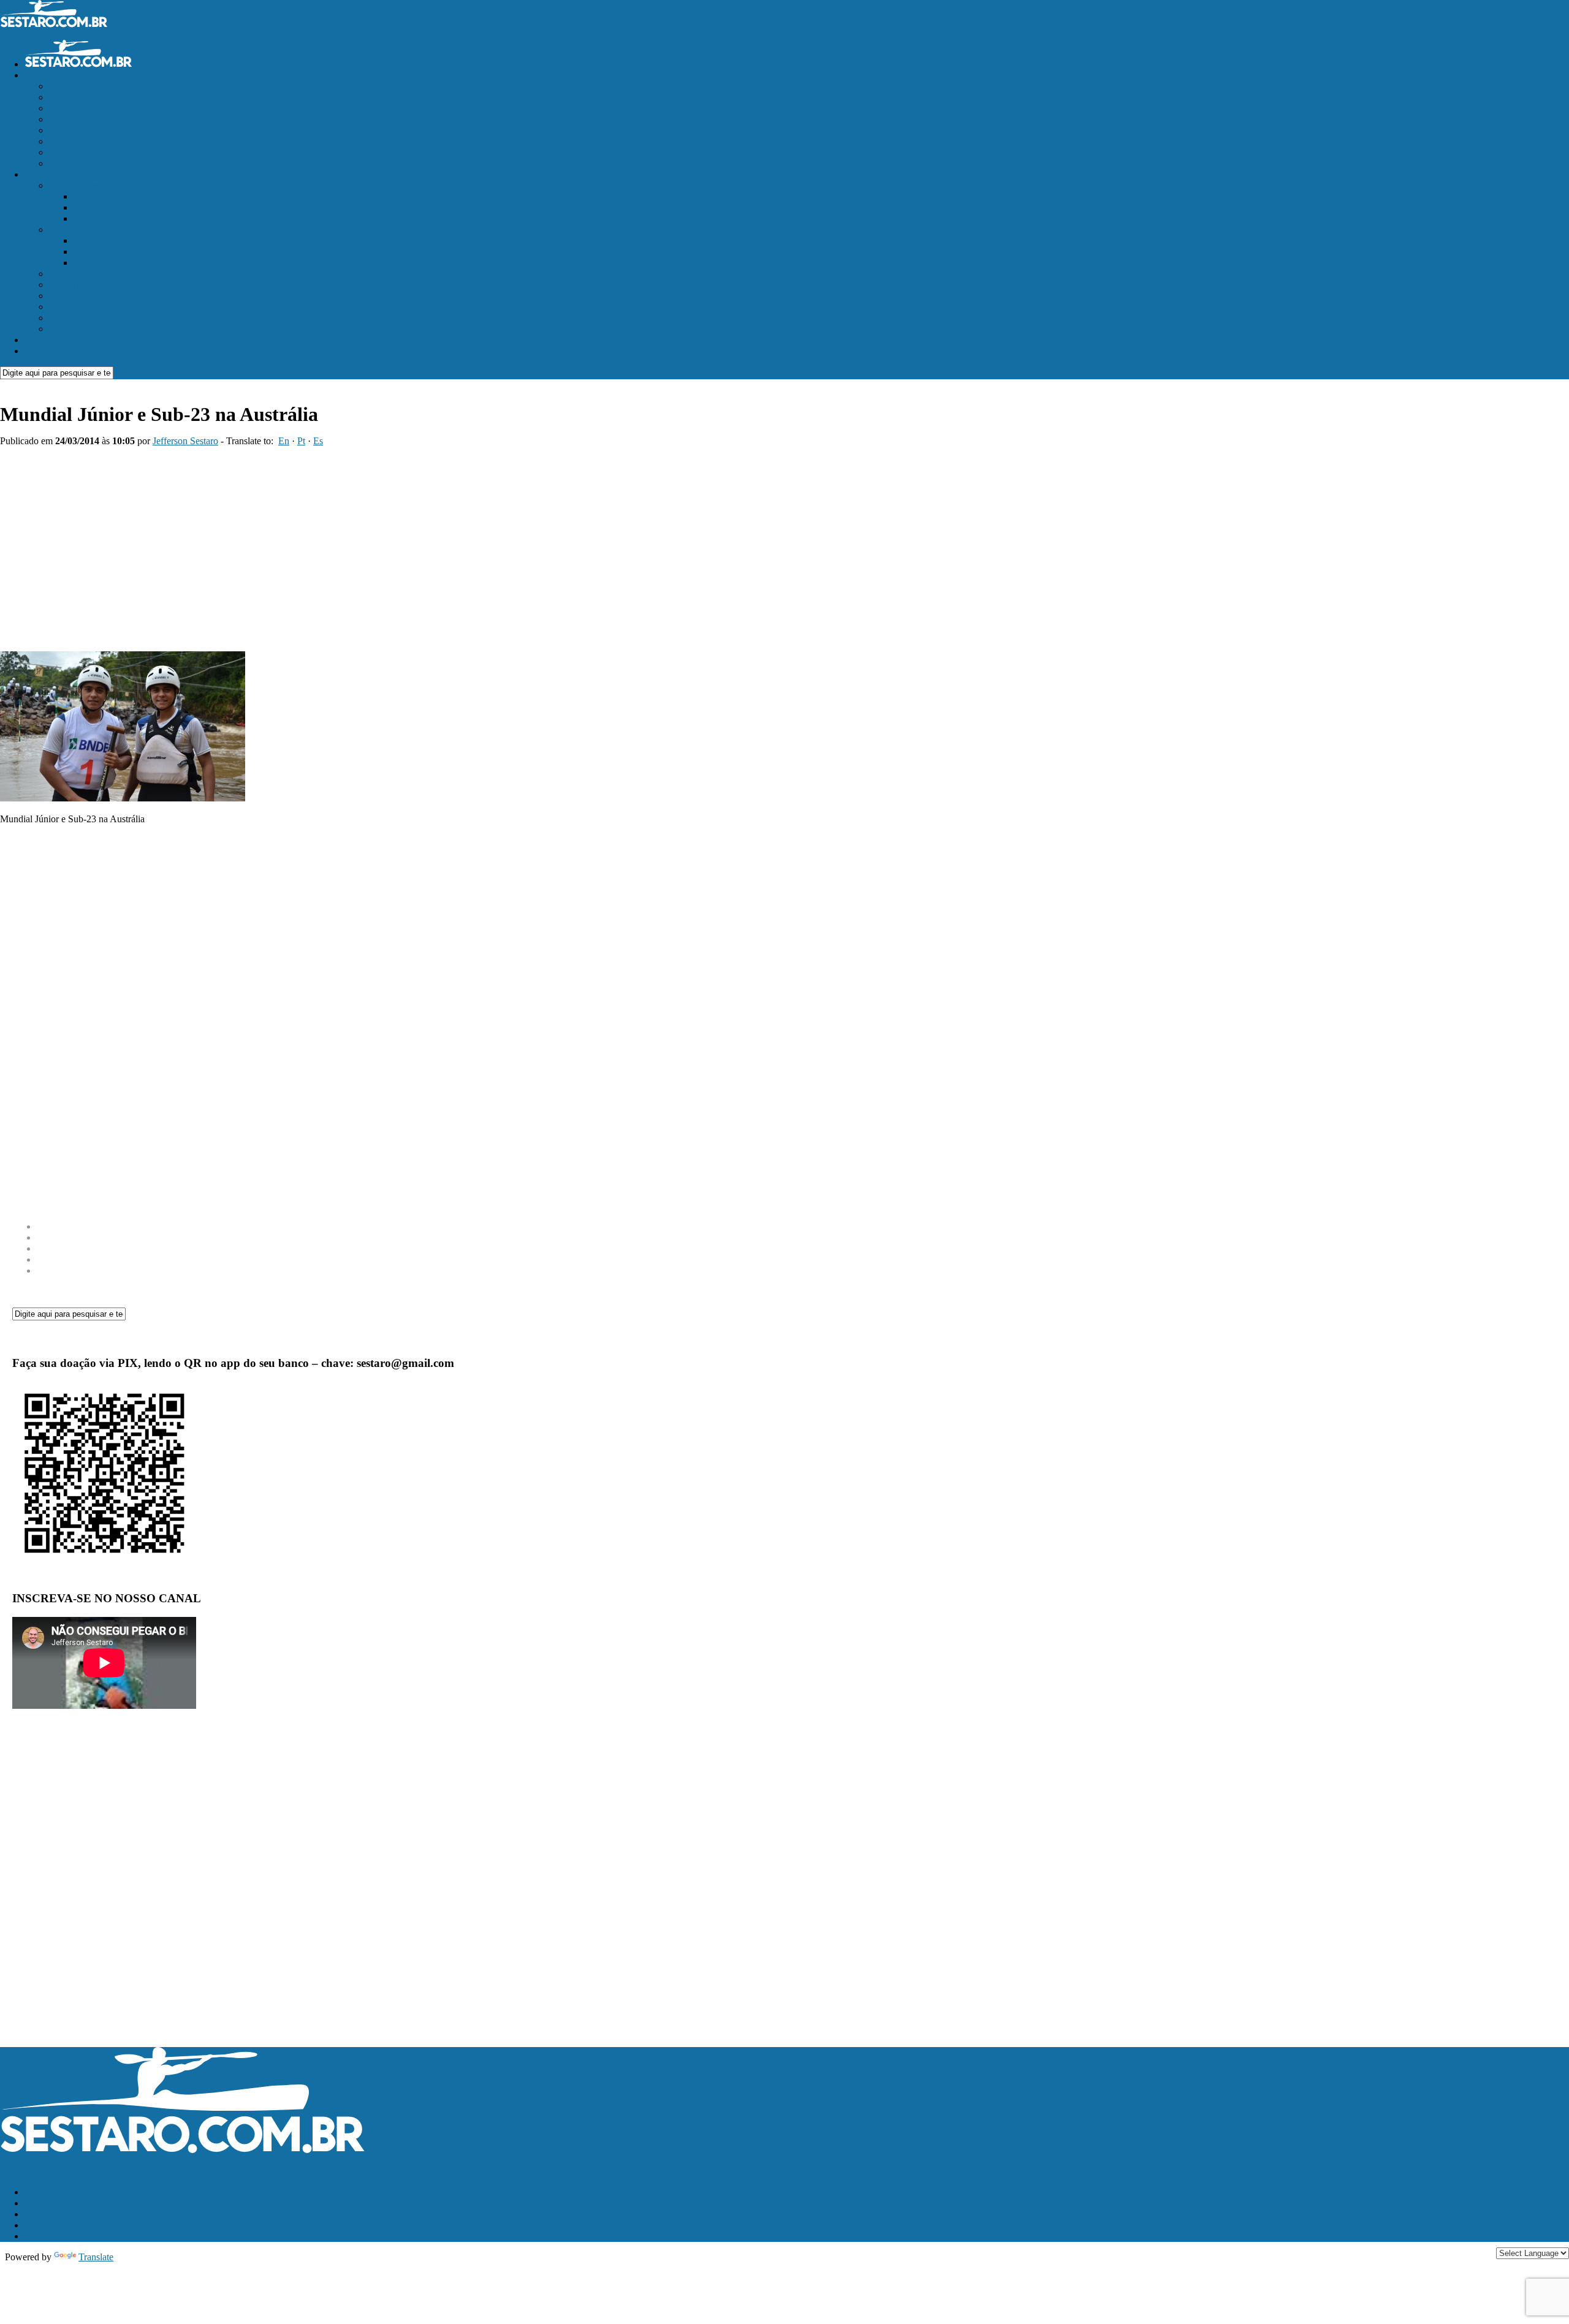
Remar (37, 174)
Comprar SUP (77, 130)
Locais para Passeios (89, 285)
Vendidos (67, 152)
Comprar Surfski (81, 97)
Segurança (69, 296)
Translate (96, 2257)
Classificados (50, 75)
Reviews (66, 229)
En (284, 441)
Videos (63, 318)
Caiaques (91, 196)
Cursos (63, 274)
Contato (40, 351)
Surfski (87, 218)
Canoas (88, 207)
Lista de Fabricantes (88, 163)
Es (318, 441)
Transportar (71, 329)
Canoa (86, 252)
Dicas (60, 307)
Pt (301, 441)
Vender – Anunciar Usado (99, 86)
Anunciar (43, 340)
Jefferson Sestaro (185, 441)
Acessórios (95, 240)
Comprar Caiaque (83, 119)
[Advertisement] (490, 545)
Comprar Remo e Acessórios (104, 141)
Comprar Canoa (80, 108)
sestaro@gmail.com (38, 2171)
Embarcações (75, 185)
